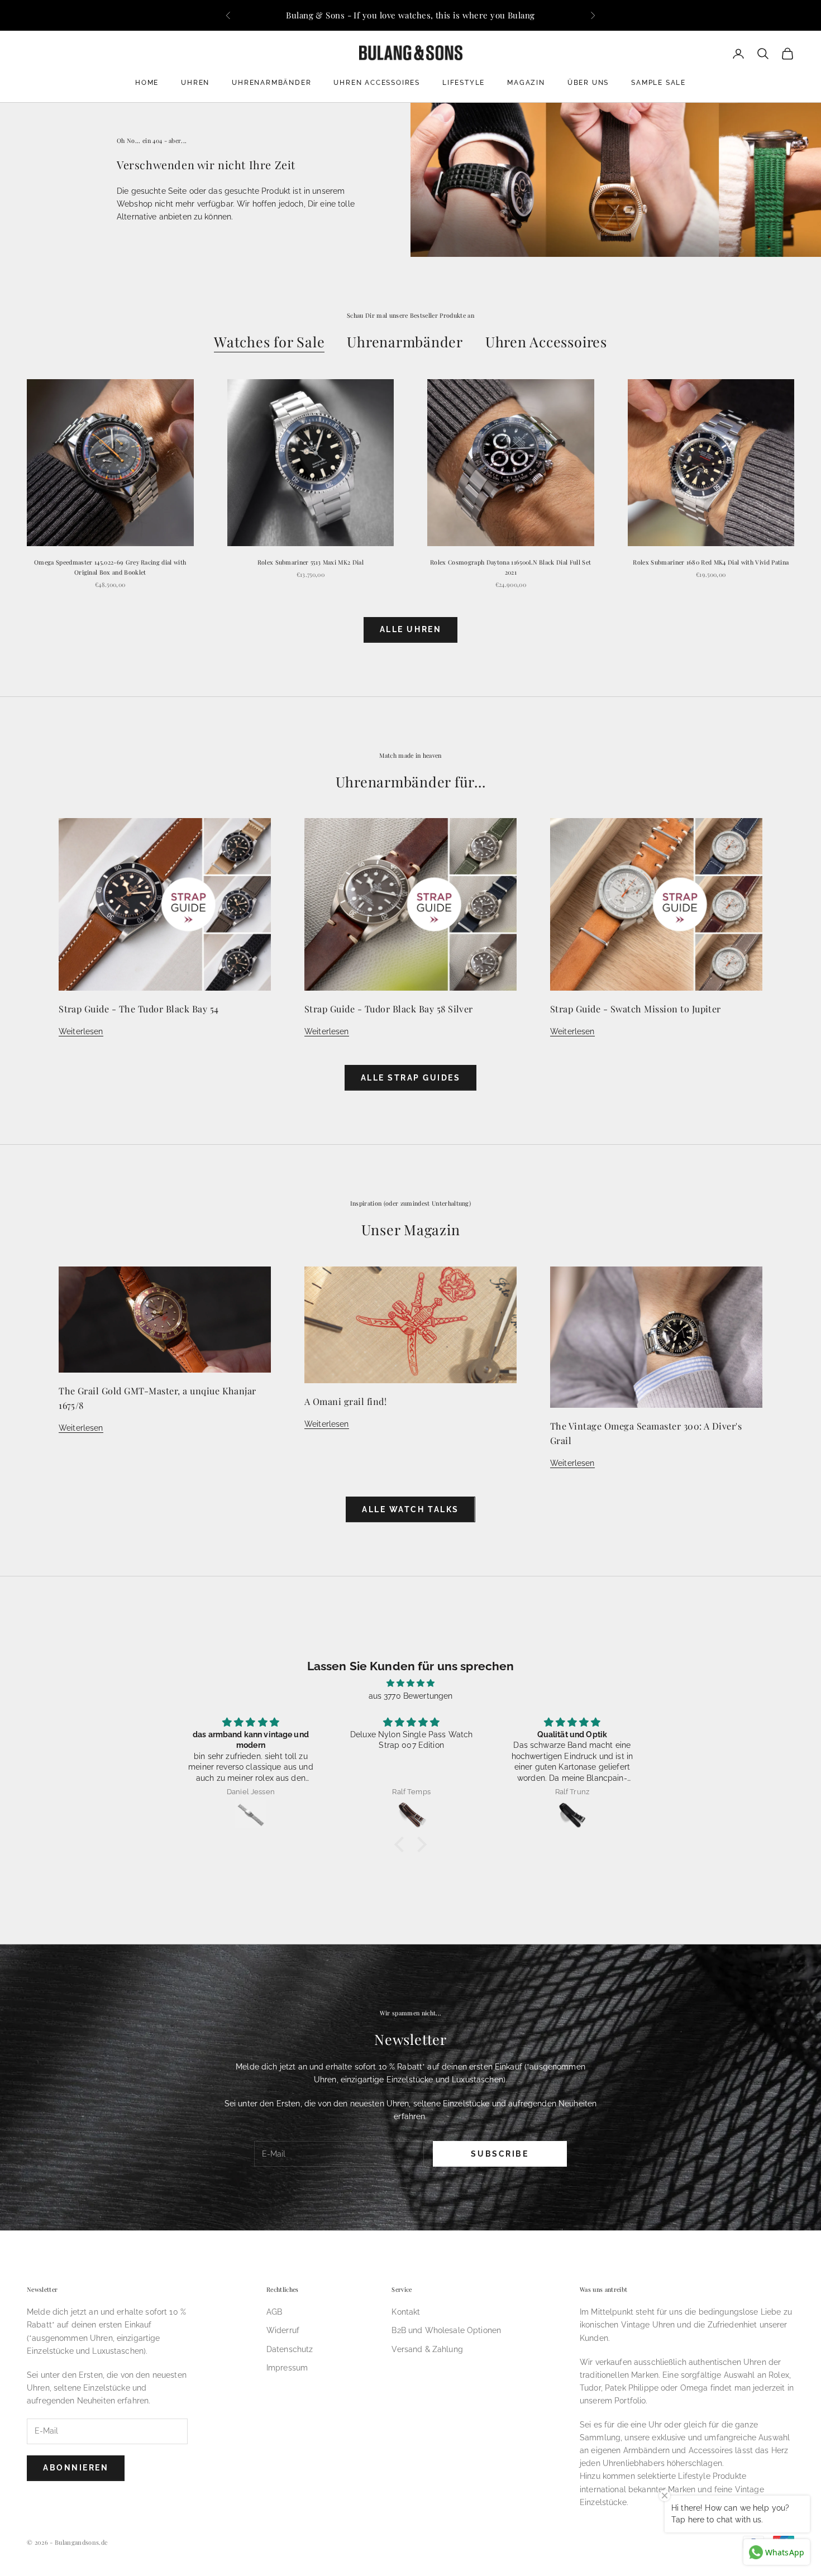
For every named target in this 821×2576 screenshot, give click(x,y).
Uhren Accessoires (377, 83)
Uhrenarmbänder (271, 83)
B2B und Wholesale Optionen (446, 2330)
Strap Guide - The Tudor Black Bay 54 (139, 1009)
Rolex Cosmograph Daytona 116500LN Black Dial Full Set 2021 (510, 567)
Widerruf (283, 2330)
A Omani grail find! (345, 1401)
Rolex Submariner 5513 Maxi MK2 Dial (311, 562)
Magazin (526, 83)
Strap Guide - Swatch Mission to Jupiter (636, 1009)
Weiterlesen (81, 1031)
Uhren (195, 83)
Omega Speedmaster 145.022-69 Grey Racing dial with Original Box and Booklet (110, 567)
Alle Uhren (410, 629)
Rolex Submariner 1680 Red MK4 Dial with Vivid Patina (711, 562)
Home (147, 83)
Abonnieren (76, 2468)
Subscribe (500, 2154)
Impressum (287, 2368)
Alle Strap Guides (411, 1078)
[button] (402, 1844)
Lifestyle (464, 83)
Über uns (588, 83)
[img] (410, 1683)
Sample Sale (658, 83)
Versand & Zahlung (427, 2349)
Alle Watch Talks (410, 1509)
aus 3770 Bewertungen (411, 1696)
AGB (274, 2312)
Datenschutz (290, 2349)
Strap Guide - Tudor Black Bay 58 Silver (389, 1009)
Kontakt (406, 2312)
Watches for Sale (269, 341)
